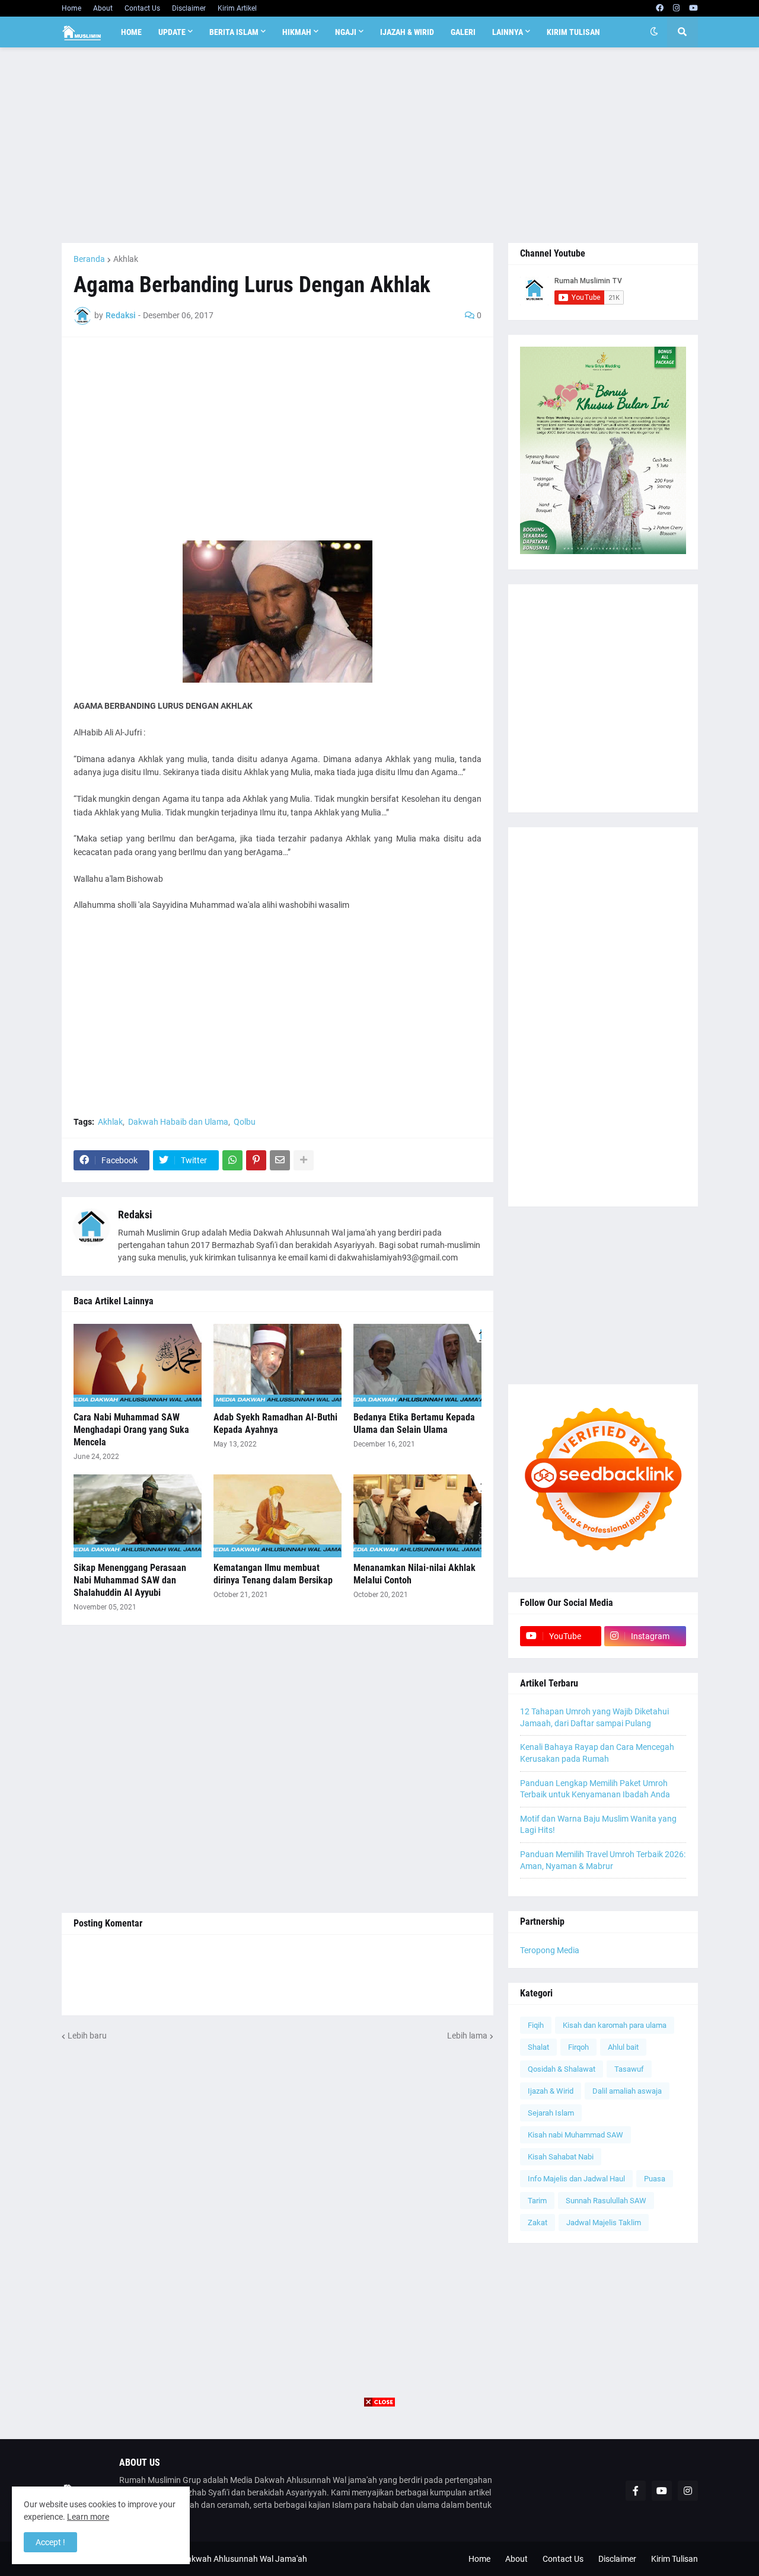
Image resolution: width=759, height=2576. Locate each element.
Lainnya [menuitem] (508, 32)
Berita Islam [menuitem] (234, 32)
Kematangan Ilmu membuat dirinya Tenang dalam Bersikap (273, 1574)
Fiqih (536, 2025)
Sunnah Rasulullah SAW (606, 2201)
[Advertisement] (380, 145)
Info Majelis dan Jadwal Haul (576, 2179)
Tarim (537, 2201)
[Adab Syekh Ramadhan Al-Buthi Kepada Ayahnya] (278, 1365)
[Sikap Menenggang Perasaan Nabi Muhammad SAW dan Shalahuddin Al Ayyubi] (138, 1516)
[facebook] (660, 8)
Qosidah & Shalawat (562, 2069)
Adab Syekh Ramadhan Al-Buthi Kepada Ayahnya (275, 1423)
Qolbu (245, 1122)
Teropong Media (550, 1950)
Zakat (538, 2223)
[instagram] (676, 8)
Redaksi (135, 1215)
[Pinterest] (256, 1160)
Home (71, 8)
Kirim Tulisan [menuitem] (573, 32)
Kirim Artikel (237, 8)
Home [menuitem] (131, 32)
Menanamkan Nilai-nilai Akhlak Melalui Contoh (414, 1574)
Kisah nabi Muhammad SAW (575, 2135)
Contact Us (142, 8)
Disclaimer (189, 8)
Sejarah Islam (551, 2113)
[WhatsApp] (232, 1160)
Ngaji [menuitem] (346, 32)
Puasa (655, 2179)
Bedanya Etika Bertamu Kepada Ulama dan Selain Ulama (414, 1423)
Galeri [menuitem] (463, 32)
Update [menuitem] (172, 32)
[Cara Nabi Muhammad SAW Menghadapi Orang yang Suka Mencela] (138, 1365)
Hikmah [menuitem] (297, 32)
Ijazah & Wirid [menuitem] (407, 32)
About (103, 8)
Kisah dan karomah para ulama (615, 2025)
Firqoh (578, 2047)
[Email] (280, 1160)
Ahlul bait (623, 2047)
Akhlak (126, 259)
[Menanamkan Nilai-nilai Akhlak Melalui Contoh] (417, 1516)
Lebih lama (467, 2036)
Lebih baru (87, 2036)
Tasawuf (629, 2069)
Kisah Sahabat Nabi (561, 2157)
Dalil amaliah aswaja (627, 2091)
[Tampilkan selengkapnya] (304, 1160)
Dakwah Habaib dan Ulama (178, 1122)
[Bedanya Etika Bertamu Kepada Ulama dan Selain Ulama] (417, 1365)
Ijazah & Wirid (551, 2091)
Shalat (538, 2047)
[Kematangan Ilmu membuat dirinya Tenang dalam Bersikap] (278, 1516)
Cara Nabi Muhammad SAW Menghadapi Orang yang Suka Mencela (131, 1430)
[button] (654, 32)
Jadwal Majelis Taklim (604, 2223)
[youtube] (693, 8)
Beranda (89, 259)
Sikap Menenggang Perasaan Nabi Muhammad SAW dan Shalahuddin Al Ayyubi (130, 1580)
